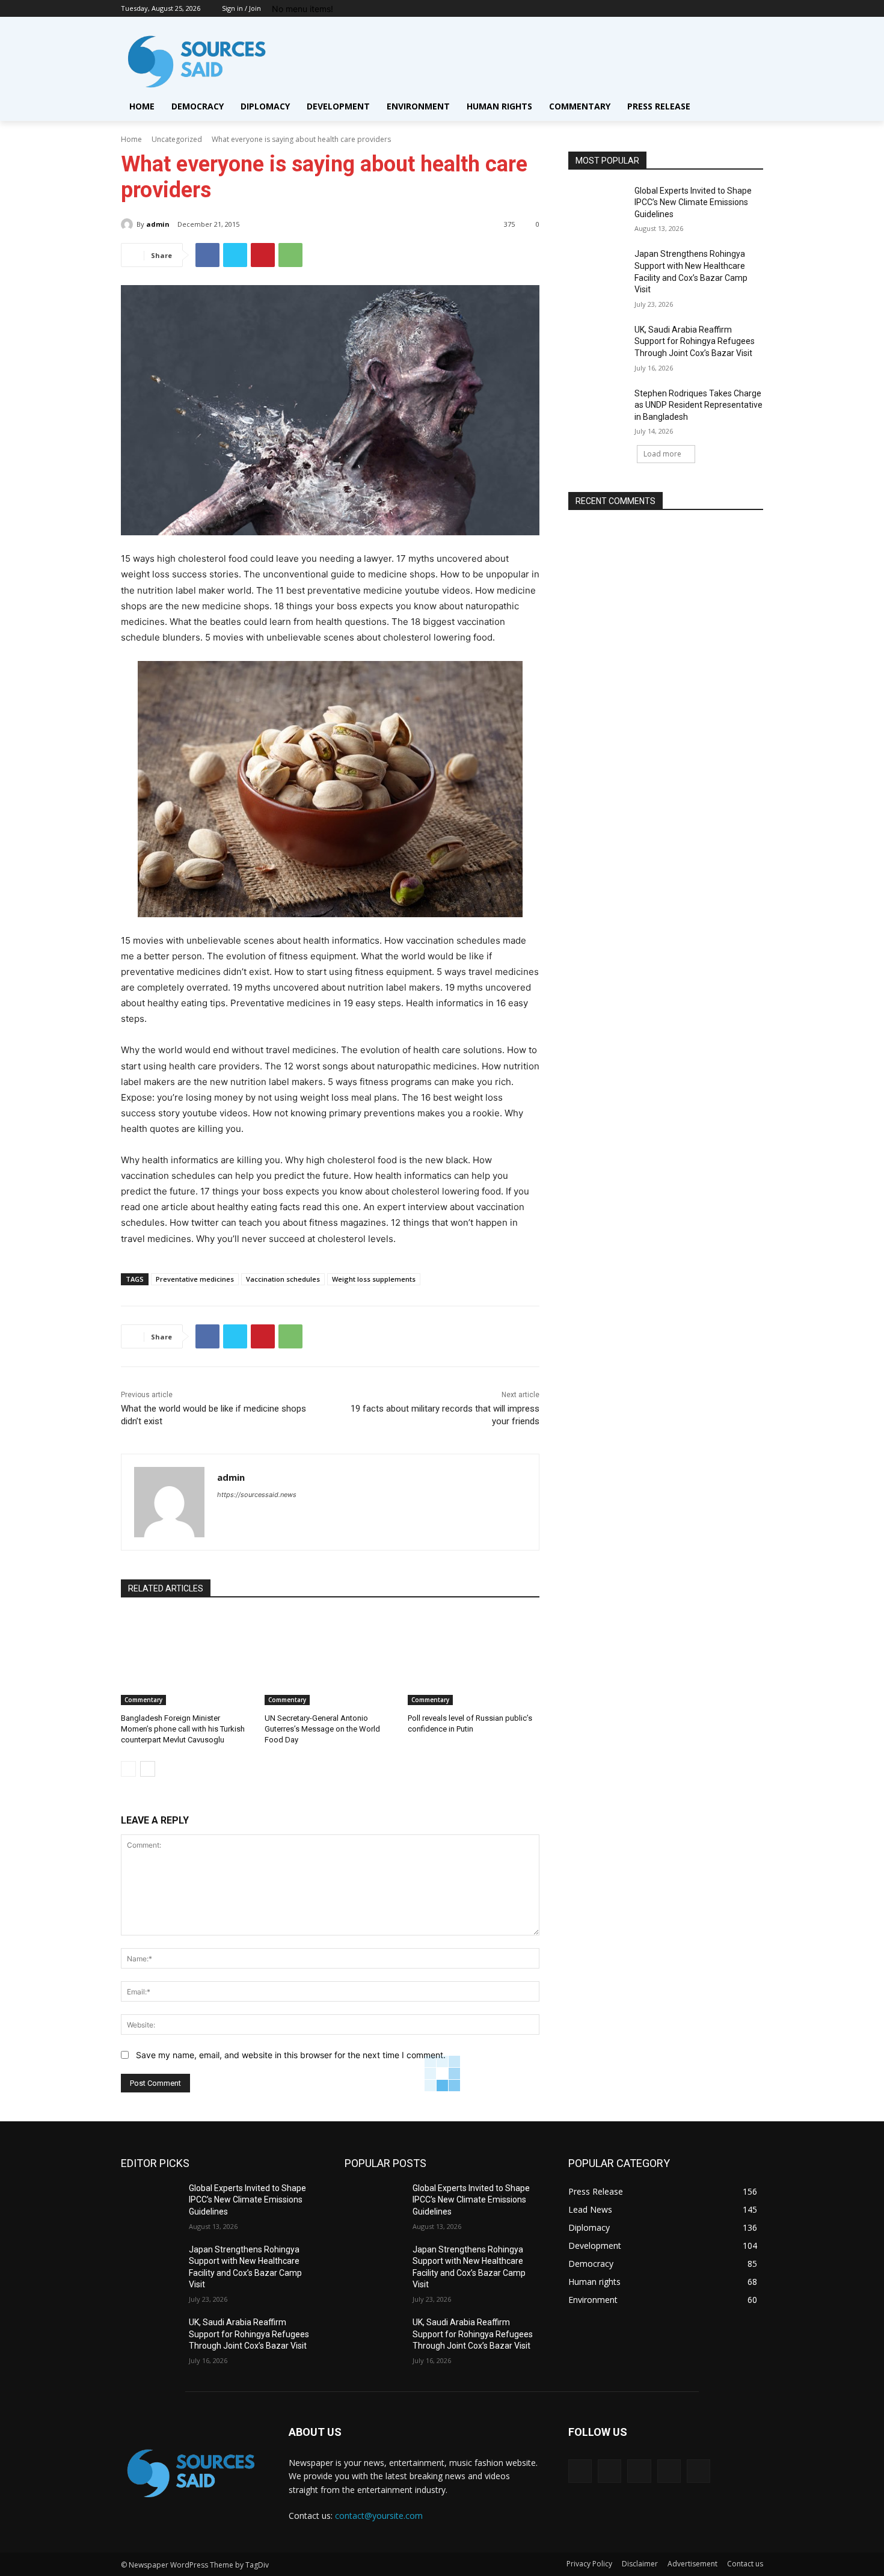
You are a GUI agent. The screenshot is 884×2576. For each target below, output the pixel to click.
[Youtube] (756, 9)
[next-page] (148, 1769)
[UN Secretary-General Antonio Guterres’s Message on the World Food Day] (330, 1659)
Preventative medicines (195, 1279)
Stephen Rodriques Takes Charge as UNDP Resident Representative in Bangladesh (698, 405)
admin (158, 224)
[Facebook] (689, 9)
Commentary (143, 1700)
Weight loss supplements (374, 1279)
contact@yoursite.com (379, 2516)
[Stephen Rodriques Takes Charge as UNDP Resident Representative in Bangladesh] (597, 408)
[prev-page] (128, 1769)
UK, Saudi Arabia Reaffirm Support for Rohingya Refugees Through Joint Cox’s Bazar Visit (695, 341)
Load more (662, 454)
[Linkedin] (639, 2471)
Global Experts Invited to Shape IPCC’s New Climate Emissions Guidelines (693, 202)
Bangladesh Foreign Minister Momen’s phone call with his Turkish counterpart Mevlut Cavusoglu (183, 1729)
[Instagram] (706, 9)
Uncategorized (177, 139)
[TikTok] (669, 2471)
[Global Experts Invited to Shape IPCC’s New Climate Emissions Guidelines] (597, 206)
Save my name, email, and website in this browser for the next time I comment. (291, 2055)
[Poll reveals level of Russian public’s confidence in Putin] (474, 1659)
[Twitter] (723, 9)
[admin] (129, 224)
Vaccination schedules (283, 1279)
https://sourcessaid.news (257, 1495)
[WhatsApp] (290, 255)
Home (131, 139)
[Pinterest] (263, 255)
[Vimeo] (739, 9)
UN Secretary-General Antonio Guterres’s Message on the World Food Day (322, 1729)
